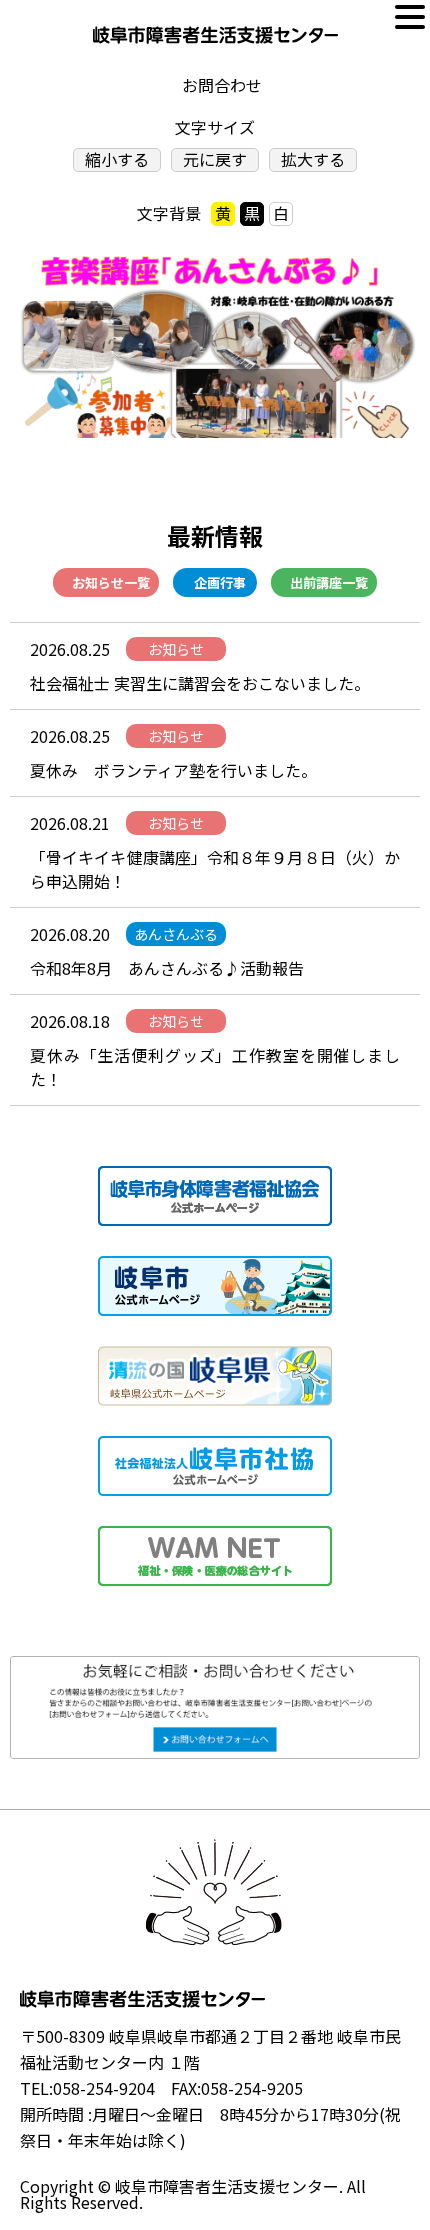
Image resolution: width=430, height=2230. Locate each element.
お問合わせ (222, 85)
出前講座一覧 (329, 582)
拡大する (313, 159)
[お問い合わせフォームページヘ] (215, 1669)
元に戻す (215, 159)
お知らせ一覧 (111, 582)
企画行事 (220, 582)
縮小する (117, 159)
